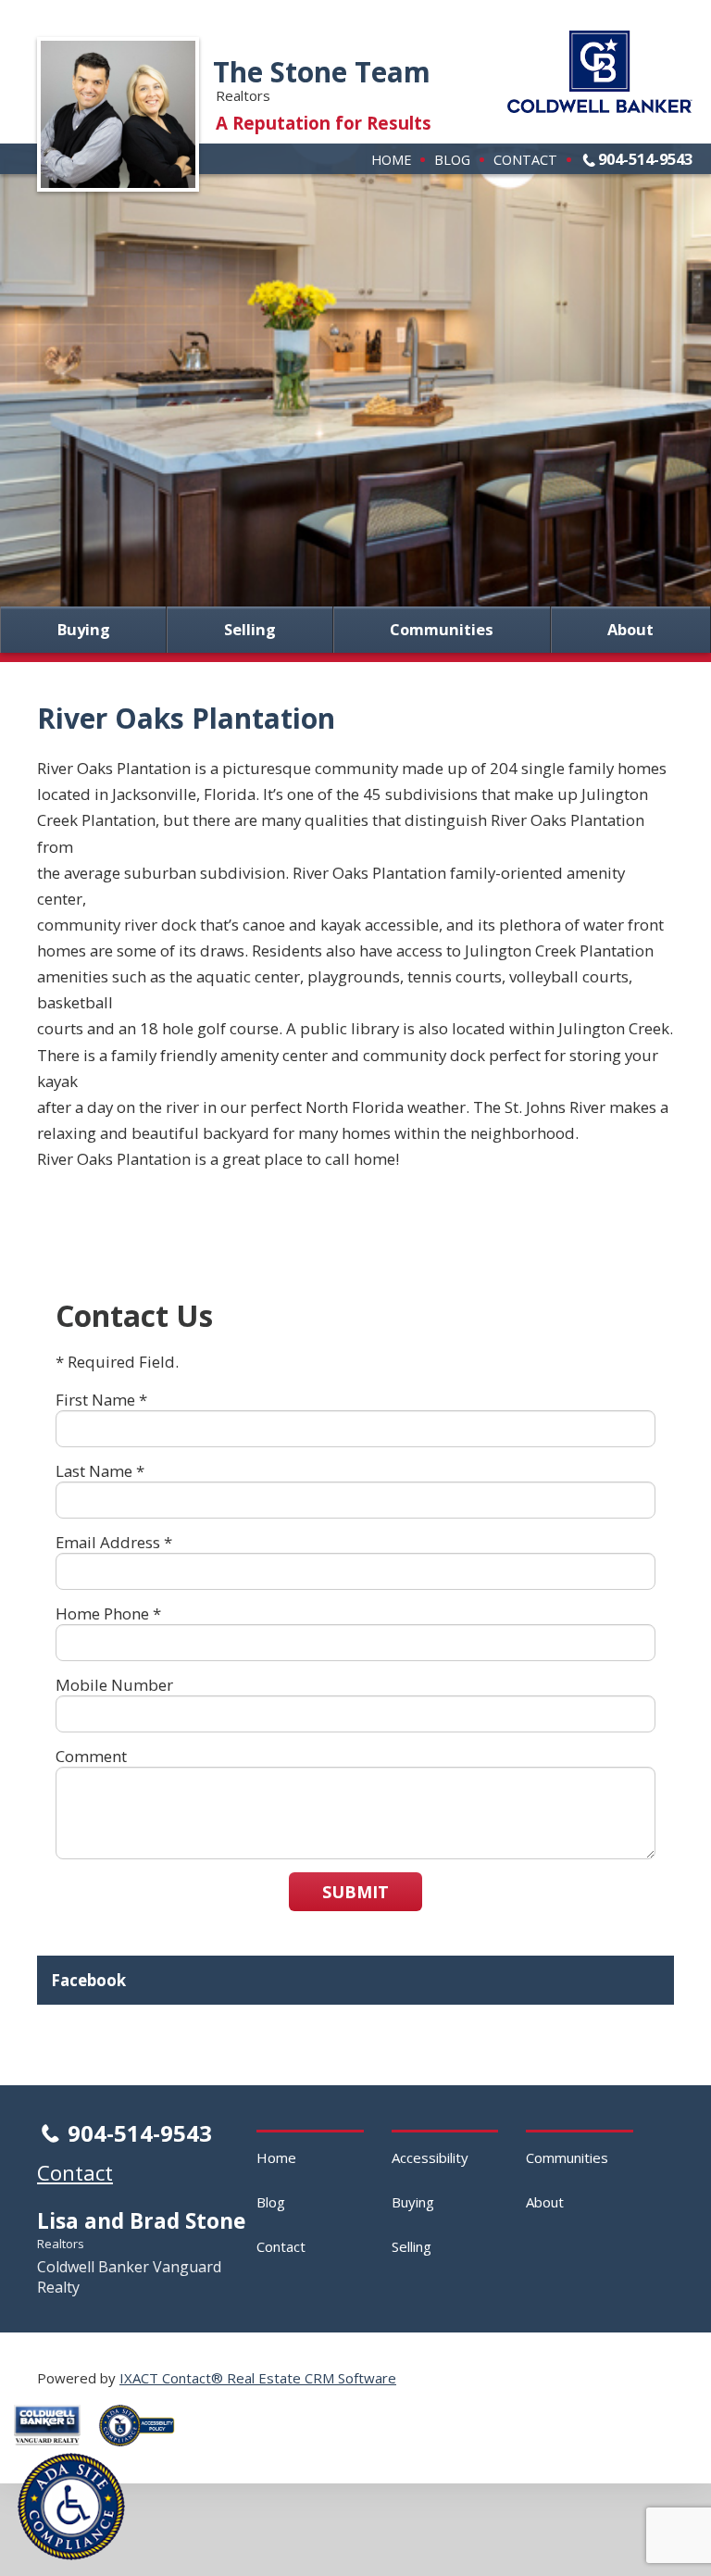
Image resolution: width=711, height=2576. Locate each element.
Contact (525, 159)
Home (391, 159)
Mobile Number (114, 1685)
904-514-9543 (645, 159)
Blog (452, 159)
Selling (250, 630)
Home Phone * (108, 1613)
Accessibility (430, 2157)
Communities (442, 630)
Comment (91, 1756)
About (630, 630)
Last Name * (100, 1471)
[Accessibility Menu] (71, 2507)
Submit (355, 1892)
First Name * (101, 1400)
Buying (84, 630)
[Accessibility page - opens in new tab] (143, 2451)
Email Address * (114, 1542)
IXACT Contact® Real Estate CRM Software (258, 2378)
